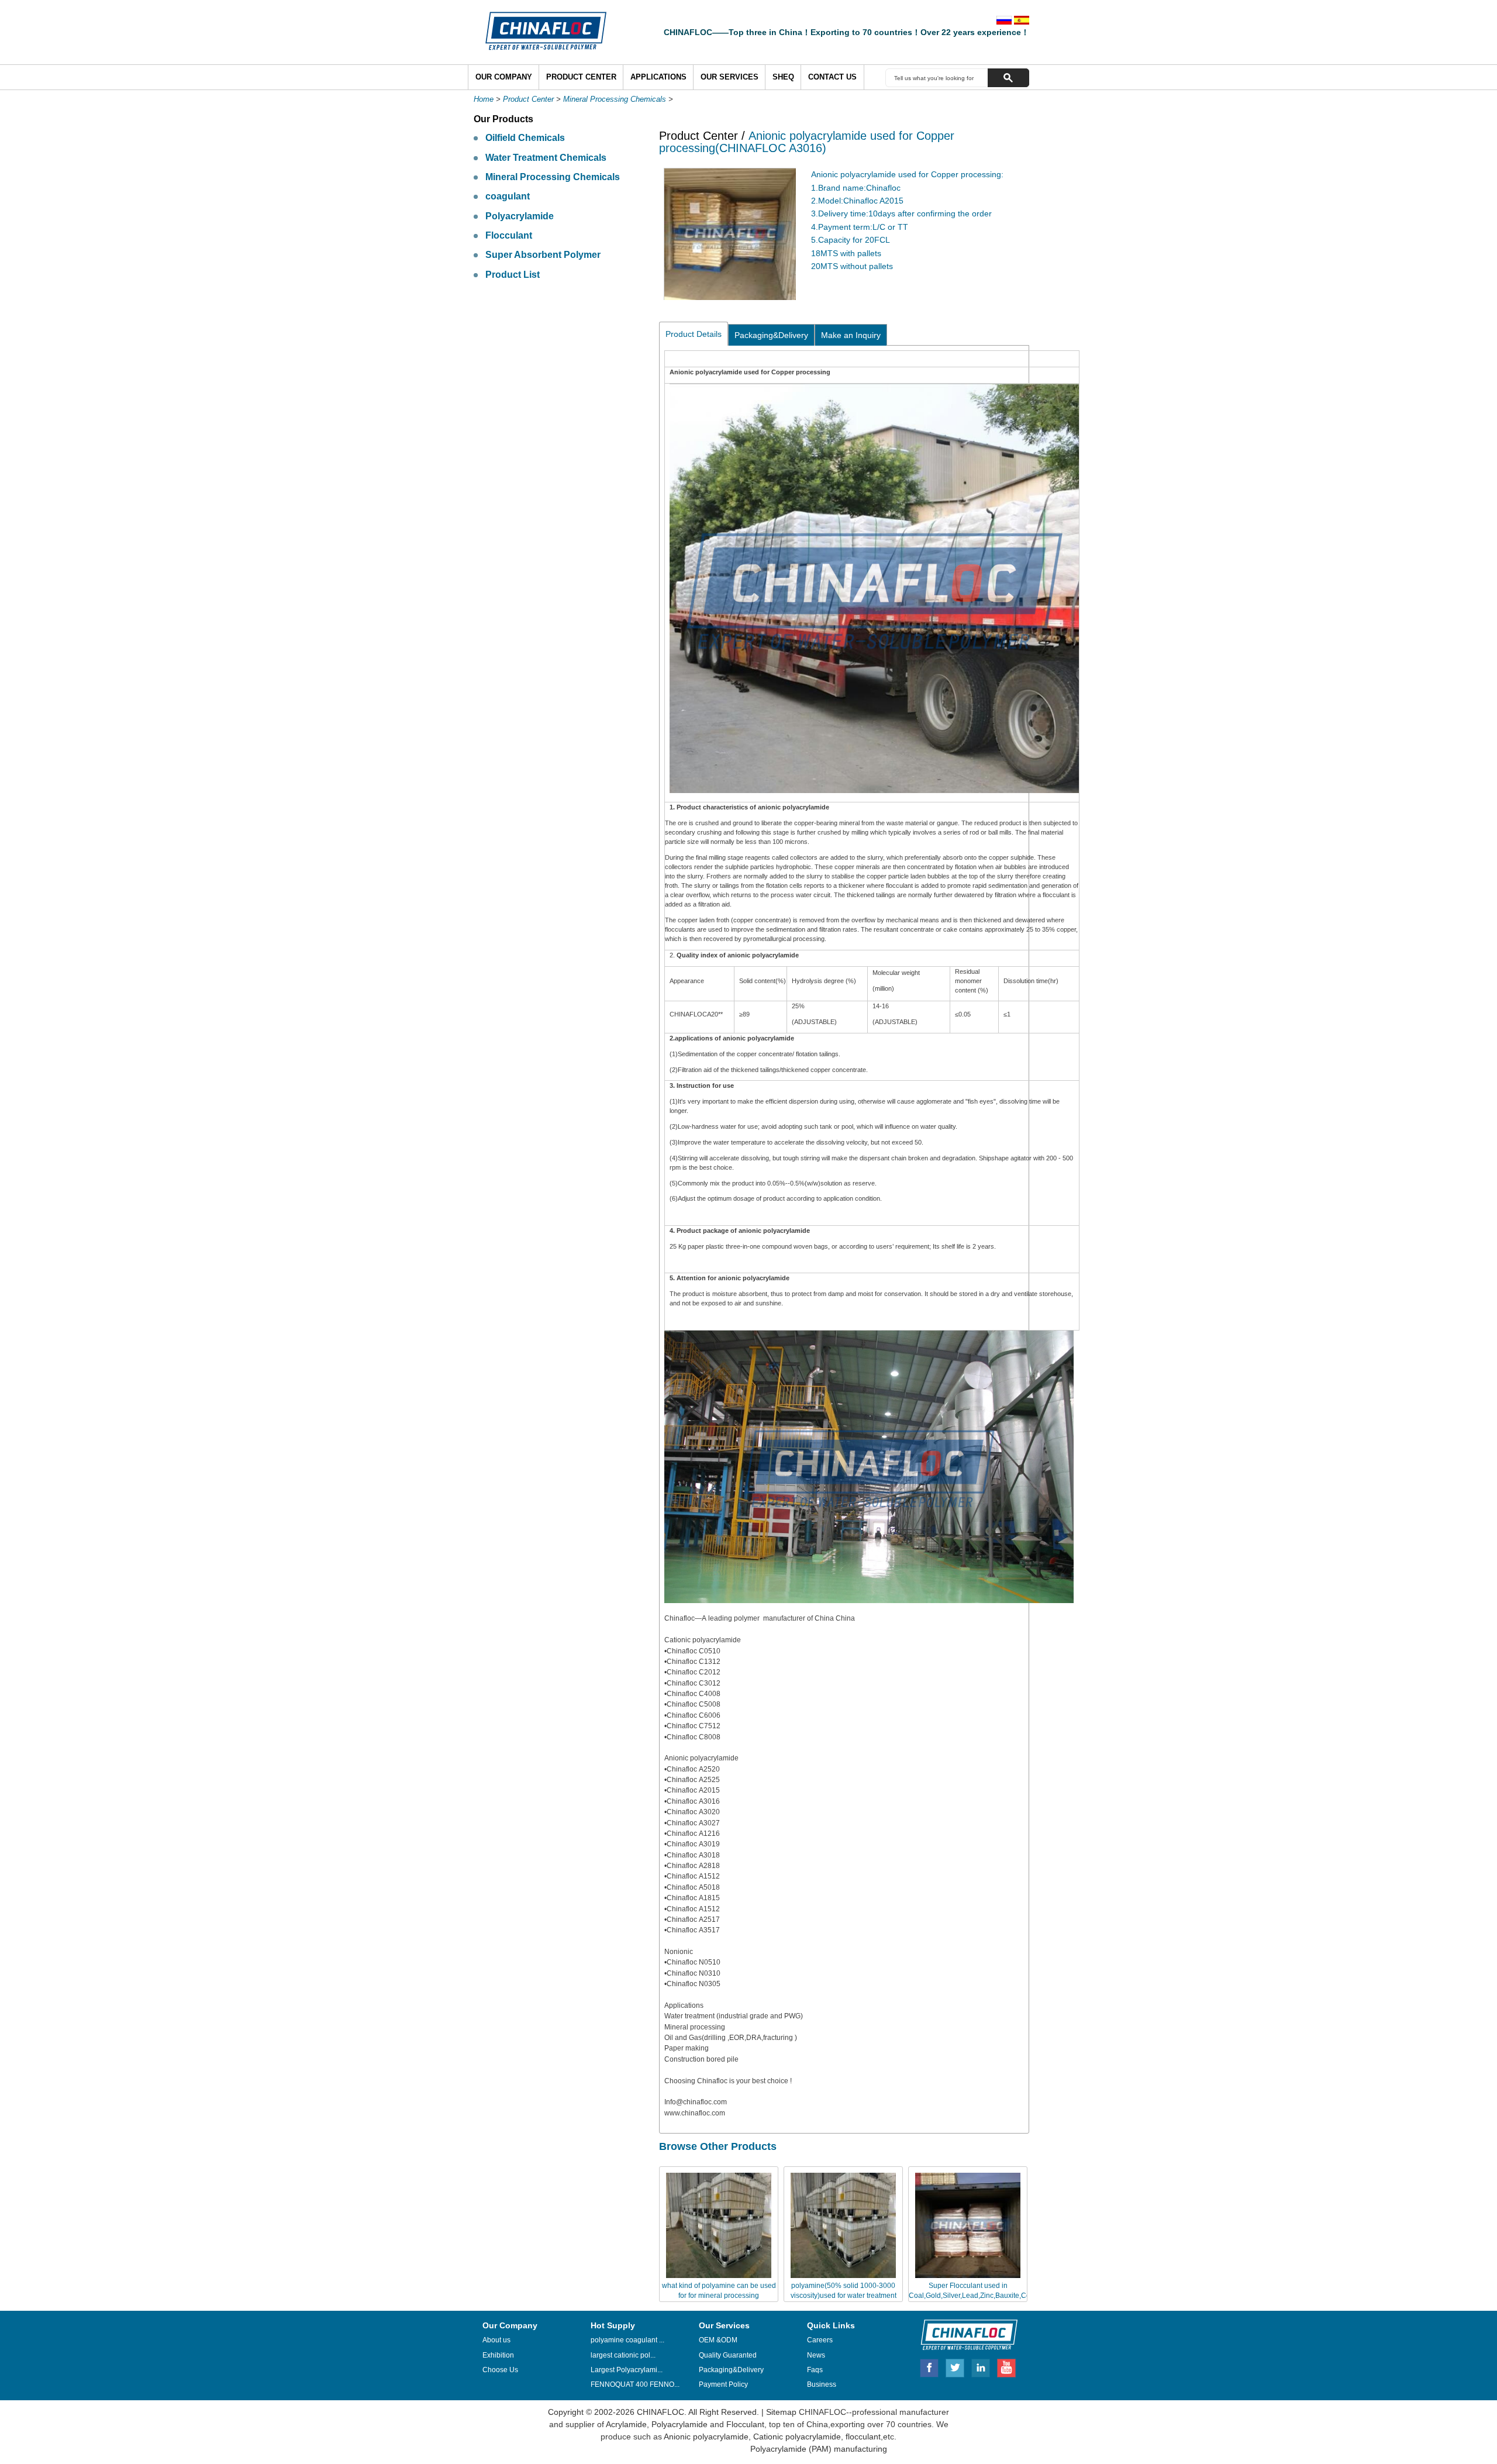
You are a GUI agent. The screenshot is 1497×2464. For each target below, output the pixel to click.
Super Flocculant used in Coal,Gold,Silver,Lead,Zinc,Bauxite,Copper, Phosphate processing (977, 2296)
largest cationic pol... (623, 2355)
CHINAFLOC (964, 2334)
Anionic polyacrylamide (706, 2437)
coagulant (508, 196)
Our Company (504, 77)
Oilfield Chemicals (525, 138)
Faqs (815, 2370)
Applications (658, 77)
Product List (513, 275)
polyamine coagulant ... (627, 2340)
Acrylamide (625, 2424)
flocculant (862, 2437)
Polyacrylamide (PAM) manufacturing (819, 2449)
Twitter (956, 2366)
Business (822, 2384)
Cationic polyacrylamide (796, 2437)
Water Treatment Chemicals (546, 158)
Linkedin (981, 2366)
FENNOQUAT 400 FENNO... (635, 2384)
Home (484, 99)
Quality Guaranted (728, 2355)
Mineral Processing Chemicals (615, 99)
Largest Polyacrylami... (627, 2370)
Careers (820, 2340)
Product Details (694, 334)
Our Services (729, 77)
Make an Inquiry (851, 335)
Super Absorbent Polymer (543, 255)
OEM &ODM (718, 2340)
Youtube (1006, 2366)
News (816, 2355)
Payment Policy (723, 2384)
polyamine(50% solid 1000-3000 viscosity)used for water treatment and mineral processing (844, 2296)
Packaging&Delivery (771, 335)
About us (496, 2340)
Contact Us (832, 77)
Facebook (929, 2366)
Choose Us (500, 2370)
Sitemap (781, 2412)
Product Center (581, 77)
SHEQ (783, 77)
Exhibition (498, 2355)
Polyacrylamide (520, 216)
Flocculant (509, 235)
